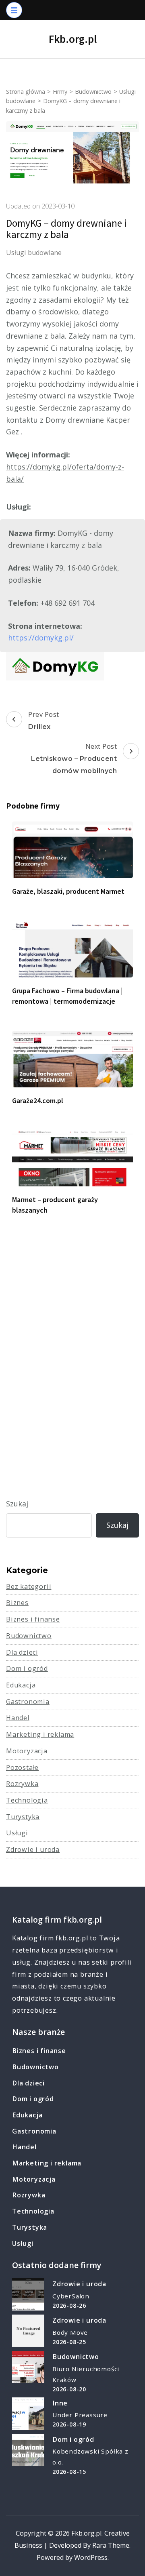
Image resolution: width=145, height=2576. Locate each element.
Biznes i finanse (33, 1619)
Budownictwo (29, 1636)
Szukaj (17, 1504)
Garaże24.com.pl (38, 1101)
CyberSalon (71, 2296)
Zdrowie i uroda (33, 1849)
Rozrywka (22, 1784)
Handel (18, 1718)
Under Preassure (80, 2415)
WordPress (91, 2557)
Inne (60, 2403)
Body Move (70, 2332)
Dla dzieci (22, 1652)
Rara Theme (111, 2545)
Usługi (17, 1833)
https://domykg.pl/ (41, 638)
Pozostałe (22, 1767)
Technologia (27, 1800)
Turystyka (23, 1817)
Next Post (74, 758)
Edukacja (21, 1685)
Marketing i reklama (40, 1734)
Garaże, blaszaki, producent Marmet (68, 891)
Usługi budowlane (34, 253)
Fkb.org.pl (73, 39)
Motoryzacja (27, 1751)
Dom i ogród (27, 1668)
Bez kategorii (29, 1586)
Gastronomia (28, 1702)
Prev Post (44, 720)
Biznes (17, 1603)
